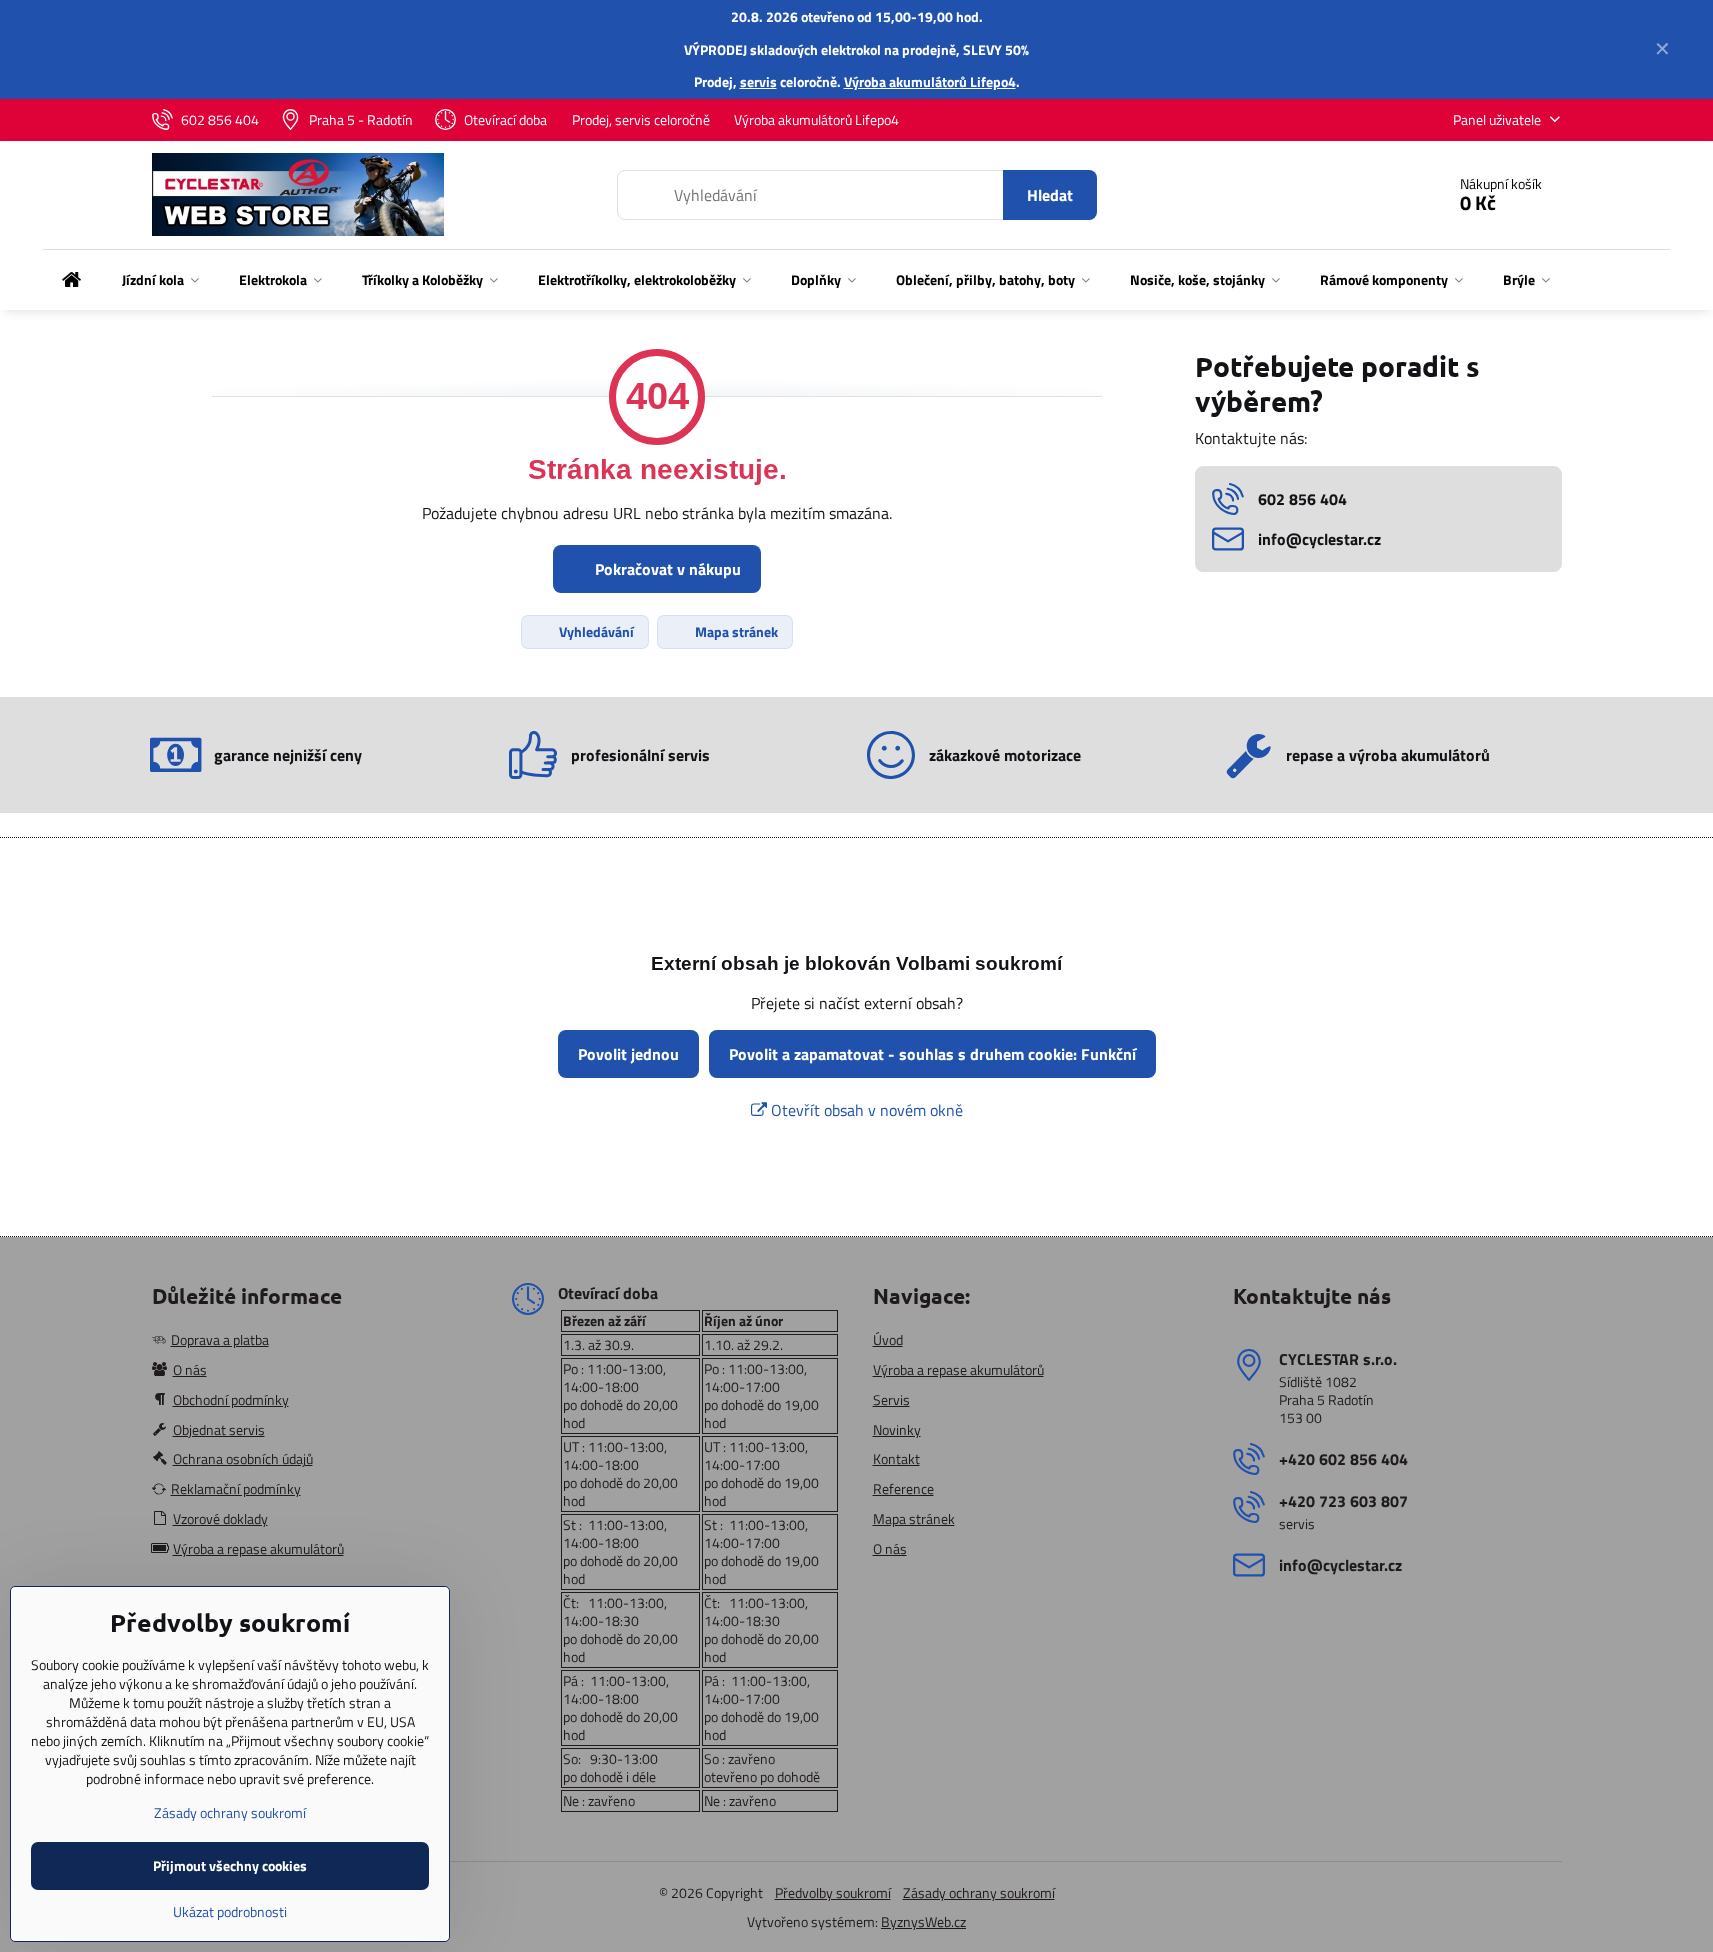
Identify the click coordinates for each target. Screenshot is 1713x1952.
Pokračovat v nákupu (666, 569)
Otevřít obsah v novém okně (865, 1110)
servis (758, 81)
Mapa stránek (735, 631)
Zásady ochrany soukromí (979, 1892)
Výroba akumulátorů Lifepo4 (930, 81)
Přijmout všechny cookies (230, 1865)
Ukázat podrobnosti (230, 1911)
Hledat (1050, 195)
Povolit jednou (628, 1054)
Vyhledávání (595, 631)
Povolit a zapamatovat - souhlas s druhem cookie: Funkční (932, 1054)
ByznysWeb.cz (923, 1921)
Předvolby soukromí (833, 1892)
